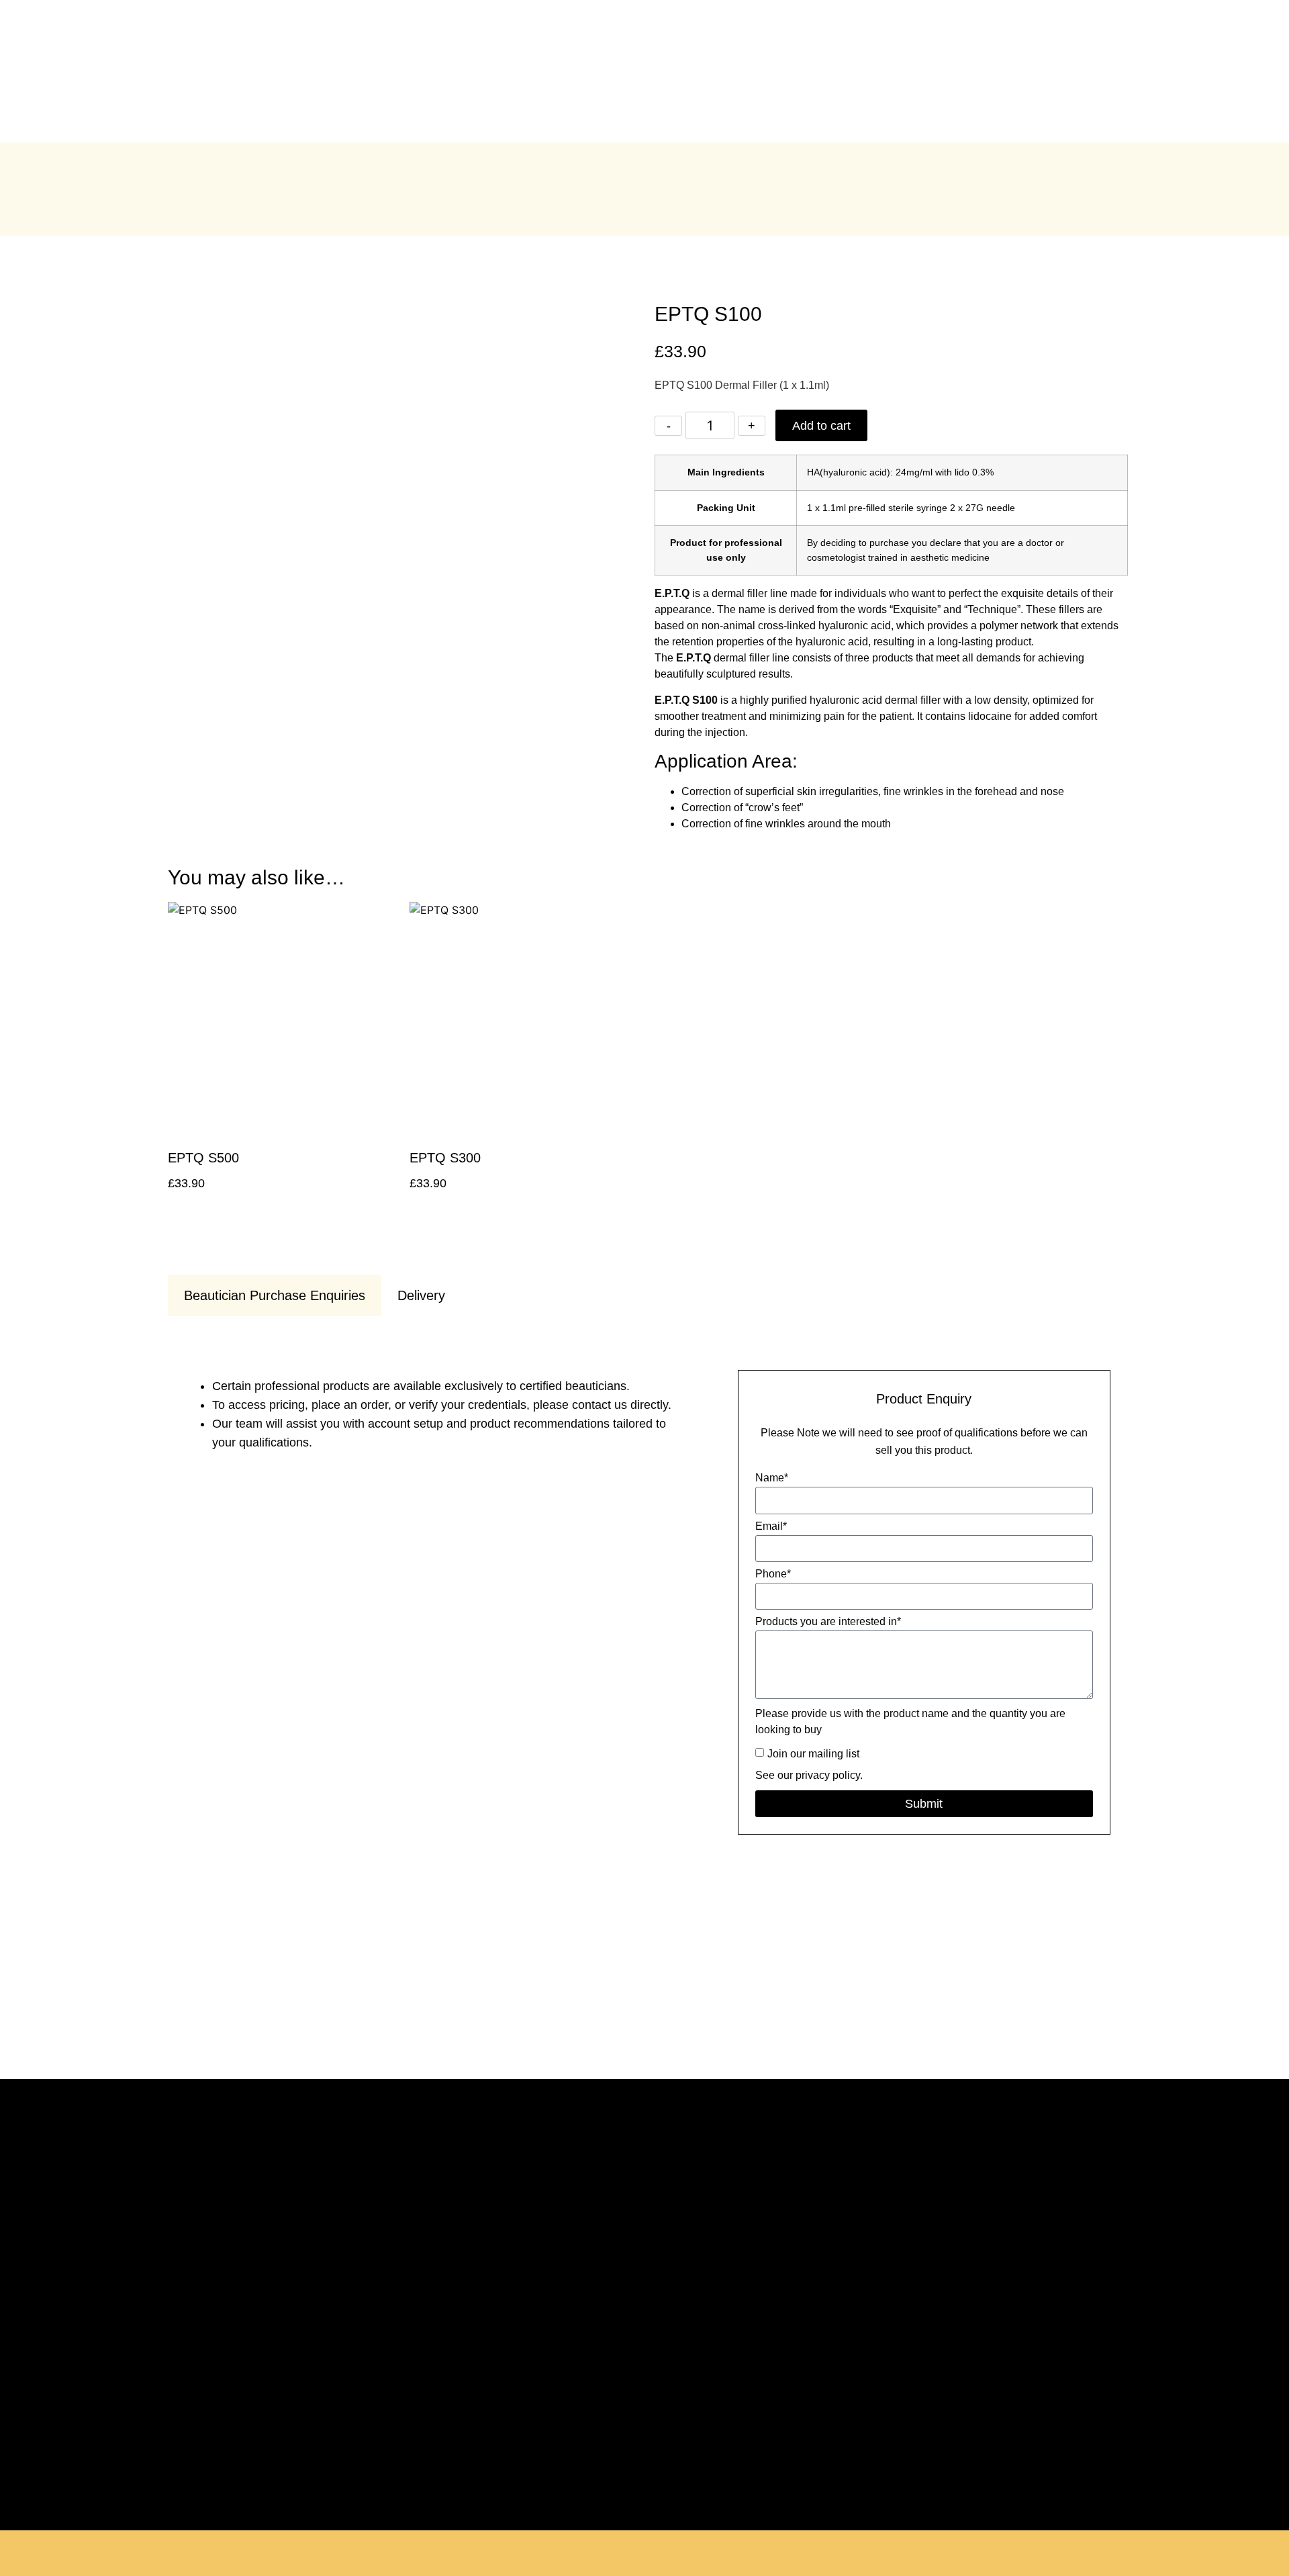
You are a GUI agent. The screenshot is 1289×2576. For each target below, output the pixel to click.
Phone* (773, 1574)
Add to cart (821, 426)
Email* (771, 1526)
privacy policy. (829, 1775)
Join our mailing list (813, 1754)
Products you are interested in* (828, 1622)
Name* (772, 1478)
